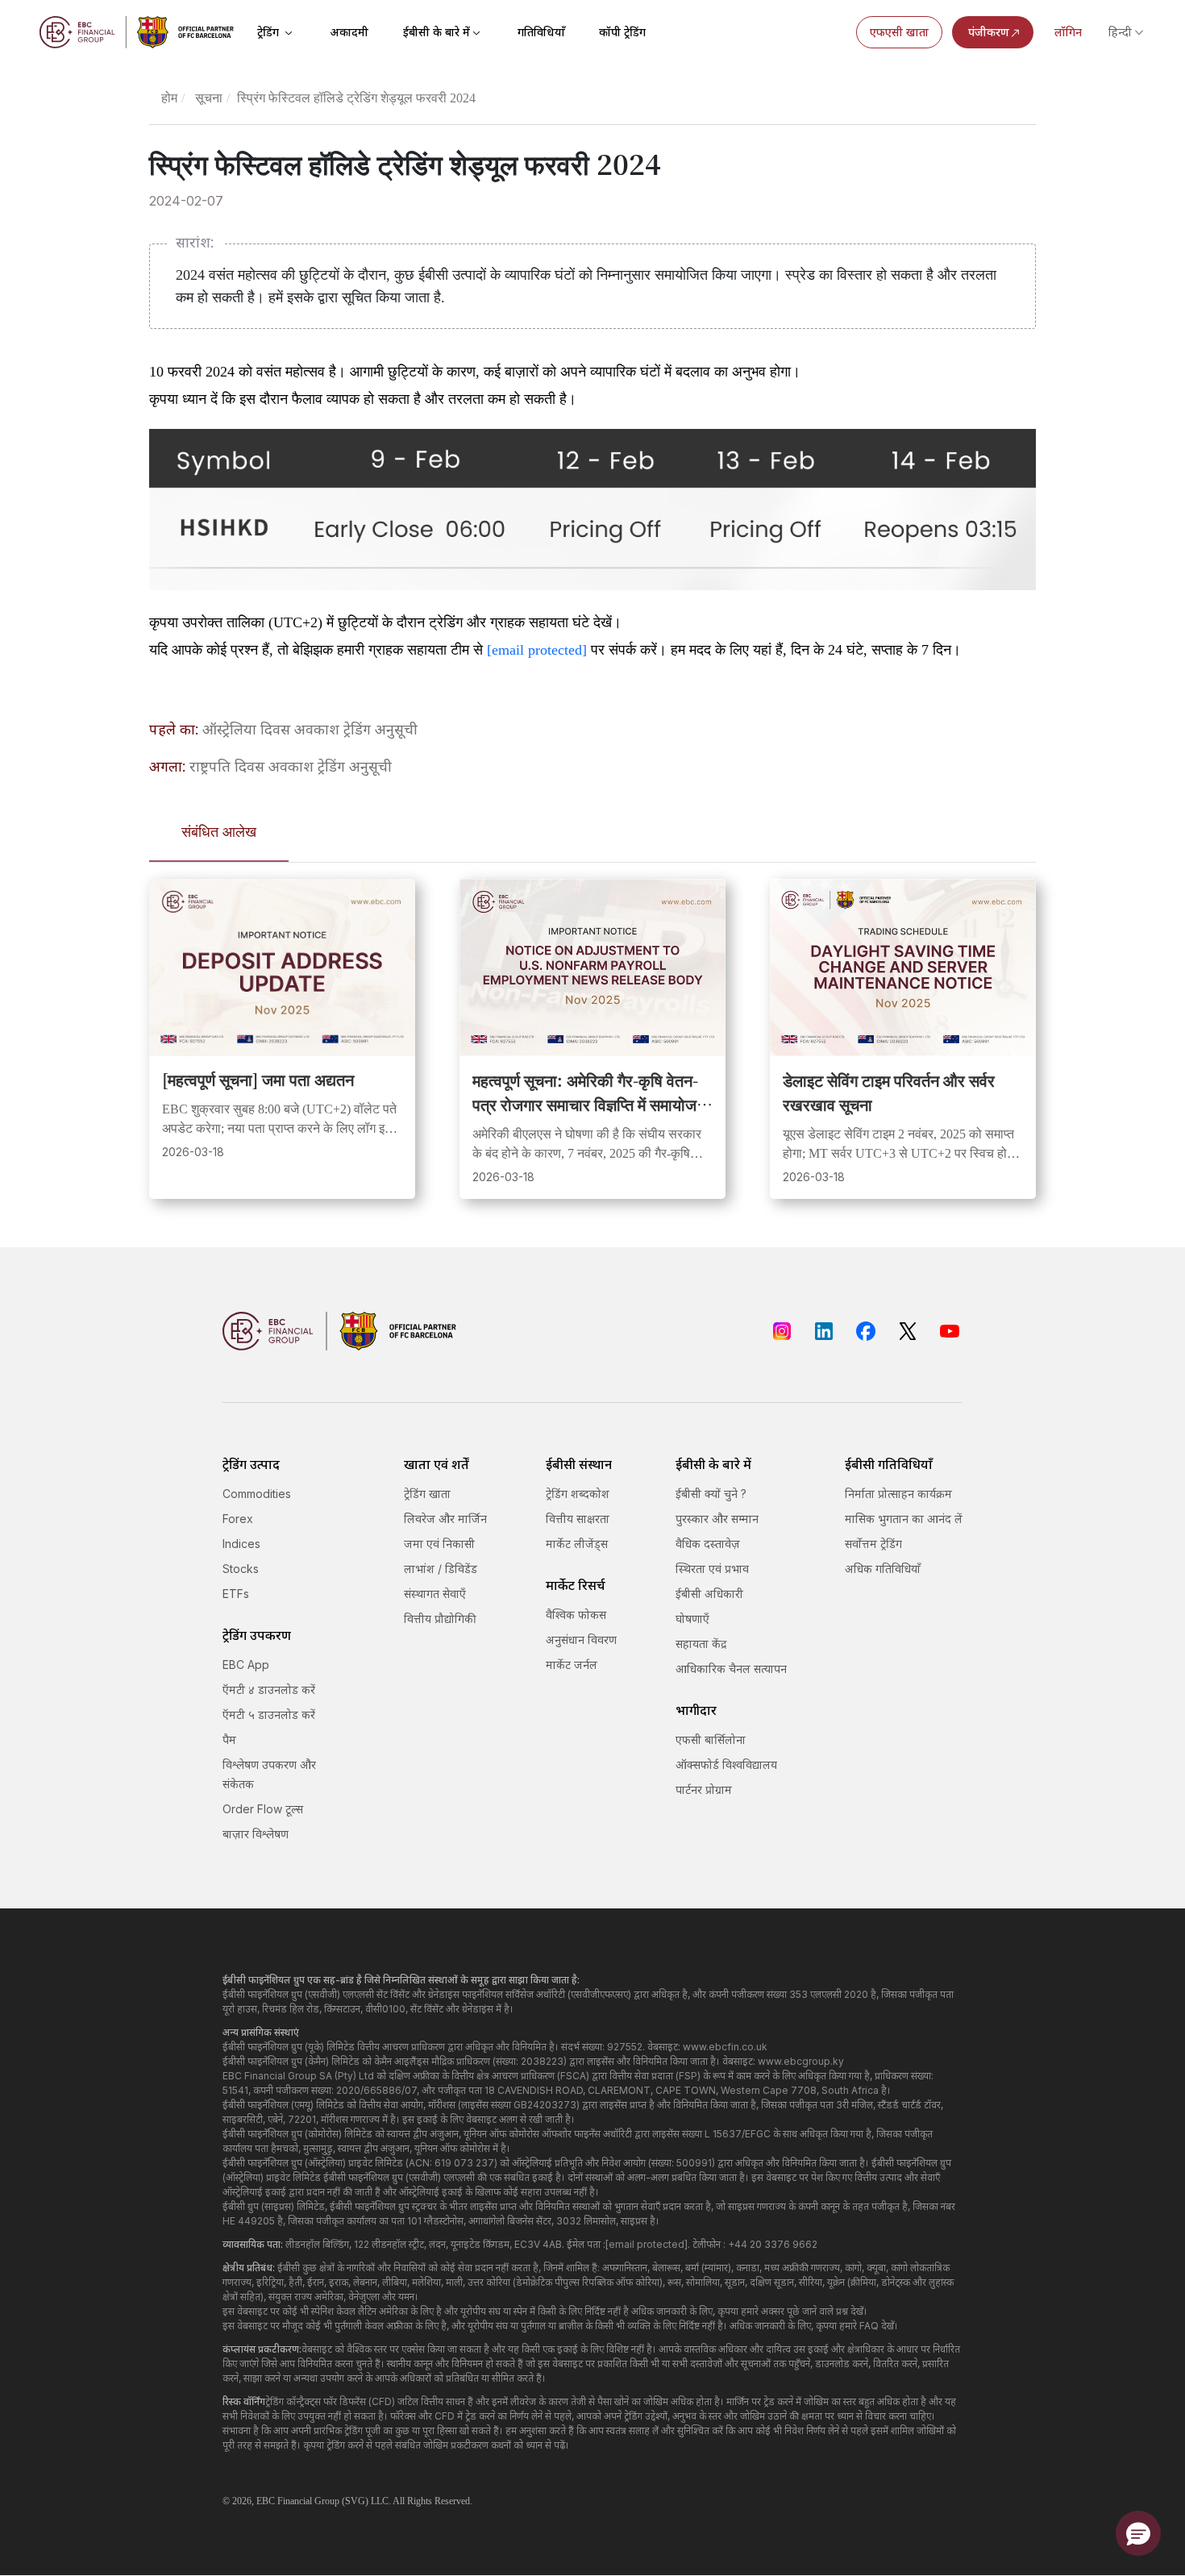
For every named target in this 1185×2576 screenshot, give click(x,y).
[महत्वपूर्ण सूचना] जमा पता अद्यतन (258, 1079)
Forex (238, 1519)
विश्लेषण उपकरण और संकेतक (269, 1774)
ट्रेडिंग (270, 32)
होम (169, 98)
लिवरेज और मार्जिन (445, 1519)
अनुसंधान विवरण (581, 1640)
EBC (266, 2501)
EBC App (246, 1665)
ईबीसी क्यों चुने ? (711, 1494)
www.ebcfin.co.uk (725, 2047)
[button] (1138, 2533)
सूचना (209, 98)
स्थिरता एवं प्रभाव (712, 1569)
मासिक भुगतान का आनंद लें (904, 1519)
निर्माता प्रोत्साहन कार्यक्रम (898, 1494)
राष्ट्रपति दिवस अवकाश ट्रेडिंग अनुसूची (291, 766)
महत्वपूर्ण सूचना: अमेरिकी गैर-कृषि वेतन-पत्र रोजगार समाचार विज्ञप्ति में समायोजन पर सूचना (589, 1092)
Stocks (241, 1569)
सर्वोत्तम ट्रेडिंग (873, 1544)
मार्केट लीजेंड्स (577, 1544)
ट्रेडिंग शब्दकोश (578, 1494)
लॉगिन (1068, 32)
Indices (241, 1544)
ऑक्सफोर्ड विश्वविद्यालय (726, 1764)
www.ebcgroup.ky (801, 2061)
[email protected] (537, 650)
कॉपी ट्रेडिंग (622, 32)
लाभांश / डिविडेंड (441, 1569)
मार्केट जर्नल (572, 1665)
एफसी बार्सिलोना (711, 1740)
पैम (229, 1740)
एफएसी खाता (899, 32)
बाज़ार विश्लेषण (256, 1834)
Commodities (257, 1494)
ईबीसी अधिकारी (709, 1594)
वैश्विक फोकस (576, 1615)
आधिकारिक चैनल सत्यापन (731, 1669)
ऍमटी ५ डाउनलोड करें (269, 1715)
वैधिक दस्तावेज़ (708, 1544)
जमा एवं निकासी (439, 1544)
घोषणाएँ (692, 1619)
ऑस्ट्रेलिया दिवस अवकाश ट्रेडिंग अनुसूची (310, 729)
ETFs (236, 1594)
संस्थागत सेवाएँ (435, 1594)
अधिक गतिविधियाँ (883, 1569)
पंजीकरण (989, 32)
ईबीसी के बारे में (437, 32)
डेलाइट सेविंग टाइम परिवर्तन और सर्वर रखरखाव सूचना (889, 1092)
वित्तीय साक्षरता (578, 1519)
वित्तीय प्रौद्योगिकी (440, 1619)
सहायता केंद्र (701, 1644)
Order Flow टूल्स (263, 1809)
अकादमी (349, 32)
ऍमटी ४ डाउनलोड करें (269, 1690)
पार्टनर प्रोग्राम (704, 1789)
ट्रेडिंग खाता (427, 1494)
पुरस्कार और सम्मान (717, 1519)
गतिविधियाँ (541, 32)
